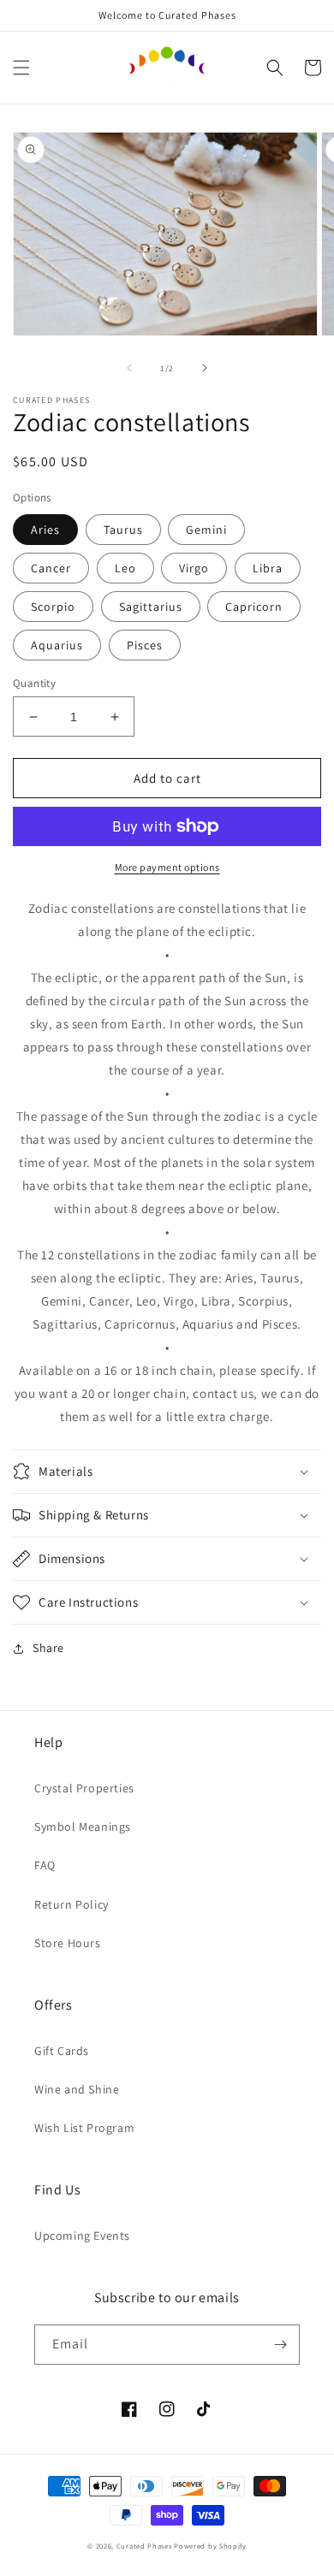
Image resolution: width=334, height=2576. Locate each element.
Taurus (123, 530)
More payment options (167, 867)
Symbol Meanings (83, 1827)
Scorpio (53, 607)
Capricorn (254, 607)
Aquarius (57, 645)
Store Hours (68, 1943)
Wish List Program (84, 2128)
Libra (268, 568)
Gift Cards (62, 2051)
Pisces (145, 645)
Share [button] (48, 1648)
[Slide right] (205, 368)
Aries (45, 530)
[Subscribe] (280, 2345)
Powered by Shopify (210, 2546)
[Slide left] (129, 368)
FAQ (45, 1865)
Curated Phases (144, 2546)
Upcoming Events (82, 2235)
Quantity (34, 683)
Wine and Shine (77, 2089)
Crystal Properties (84, 1788)
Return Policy (72, 1904)
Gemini (206, 530)
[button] (21, 68)
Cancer (51, 568)
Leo (125, 568)
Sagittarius (151, 607)
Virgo (194, 568)
